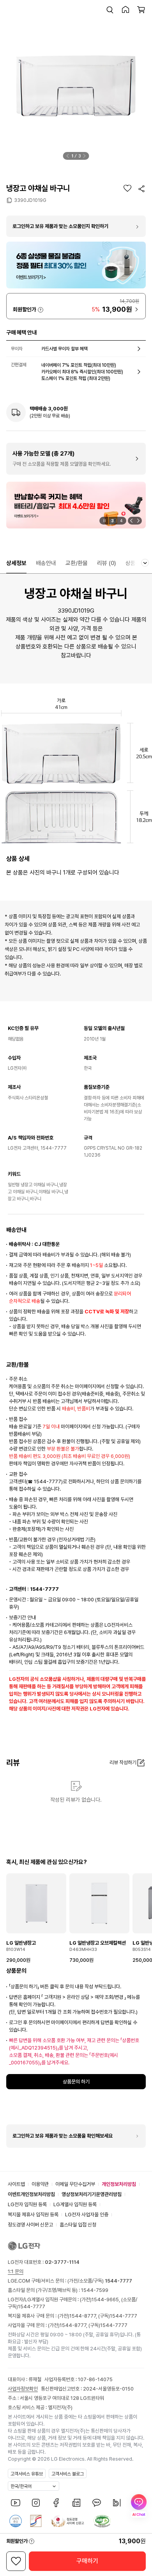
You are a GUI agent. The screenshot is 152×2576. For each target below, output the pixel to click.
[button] (110, 10)
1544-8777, (84, 2316)
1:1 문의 (16, 2271)
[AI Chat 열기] (139, 2506)
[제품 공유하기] (141, 189)
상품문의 (136, 563)
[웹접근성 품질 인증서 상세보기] (102, 2521)
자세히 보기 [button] (41, 310)
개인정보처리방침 (119, 2184)
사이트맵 (16, 2184)
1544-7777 (32, 2307)
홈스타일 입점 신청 (78, 2225)
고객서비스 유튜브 (27, 2474)
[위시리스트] (127, 188)
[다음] (85, 156)
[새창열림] (16, 2503)
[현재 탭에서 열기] (76, 505)
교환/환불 (77, 563)
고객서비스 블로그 (68, 2474)
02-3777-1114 (62, 2262)
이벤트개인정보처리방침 (31, 2194)
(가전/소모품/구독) (99, 2281)
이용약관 (40, 2184)
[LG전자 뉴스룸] (76, 2503)
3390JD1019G (30, 200)
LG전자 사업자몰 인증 (87, 2215)
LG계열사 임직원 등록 (75, 2204)
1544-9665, (106, 2299)
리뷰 (107, 563)
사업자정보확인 (23, 2389)
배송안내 (46, 563)
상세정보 (16, 563)
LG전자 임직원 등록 (27, 2204)
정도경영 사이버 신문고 (30, 2225)
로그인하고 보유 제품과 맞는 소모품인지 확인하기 (60, 226)
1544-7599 (95, 2290)
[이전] (68, 156)
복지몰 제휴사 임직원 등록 (33, 2215)
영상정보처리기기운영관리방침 (92, 2194)
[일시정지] (104, 521)
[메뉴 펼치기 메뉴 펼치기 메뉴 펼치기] (145, 563)
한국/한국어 (21, 2486)
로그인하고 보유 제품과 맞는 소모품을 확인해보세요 (63, 2136)
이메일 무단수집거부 (75, 2184)
